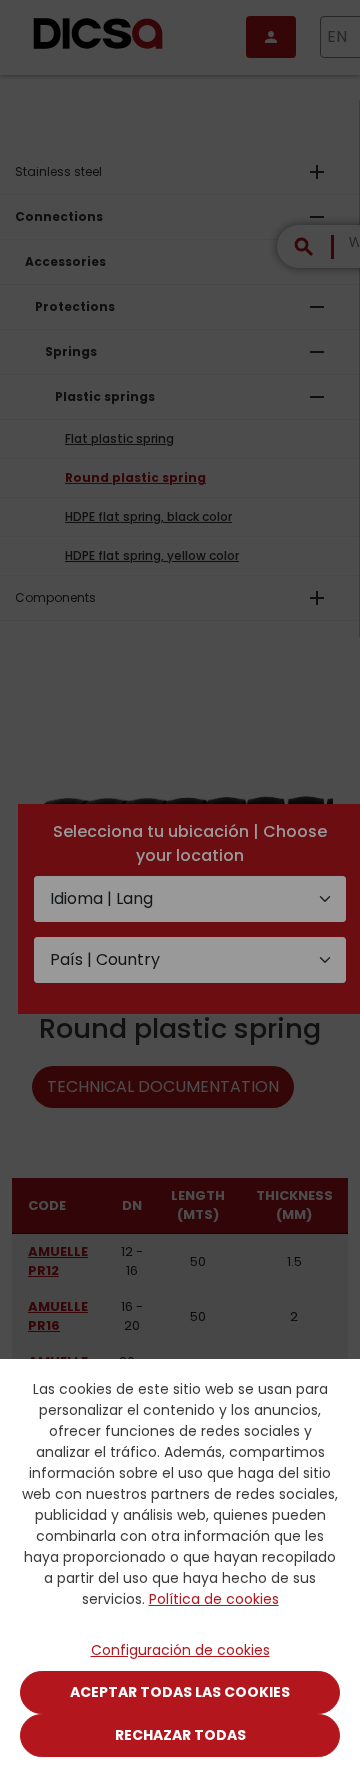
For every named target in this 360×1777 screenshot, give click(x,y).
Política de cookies (214, 1599)
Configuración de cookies (180, 1650)
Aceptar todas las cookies (180, 1692)
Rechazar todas (180, 1735)
